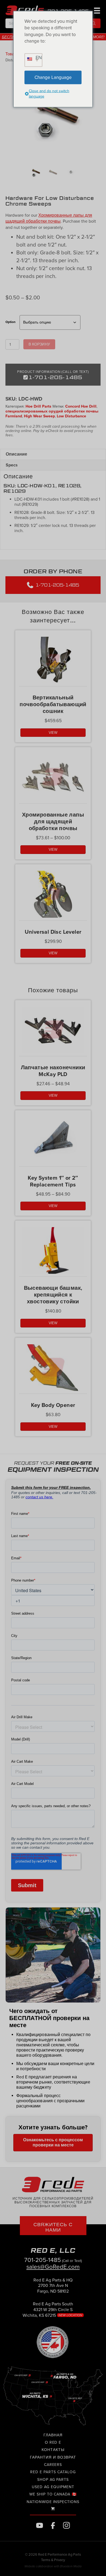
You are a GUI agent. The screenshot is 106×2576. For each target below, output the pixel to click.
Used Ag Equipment (53, 2487)
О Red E (53, 2443)
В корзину (39, 344)
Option (10, 322)
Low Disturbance (71, 416)
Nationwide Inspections (53, 2502)
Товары (12, 54)
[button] (94, 23)
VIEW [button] (53, 1323)
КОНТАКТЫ (53, 2450)
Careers (53, 2465)
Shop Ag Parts (53, 2480)
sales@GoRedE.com (53, 2267)
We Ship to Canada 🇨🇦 (53, 2495)
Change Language (53, 77)
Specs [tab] (12, 465)
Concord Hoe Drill (81, 406)
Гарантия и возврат (53, 2457)
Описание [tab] (16, 454)
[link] (53, 2288)
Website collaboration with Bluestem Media (53, 2566)
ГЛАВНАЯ (53, 2435)
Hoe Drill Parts (38, 406)
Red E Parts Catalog (53, 2472)
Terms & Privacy (53, 2560)
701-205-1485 (43, 2260)
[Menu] (96, 10)
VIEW (53, 733)
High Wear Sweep (39, 416)
